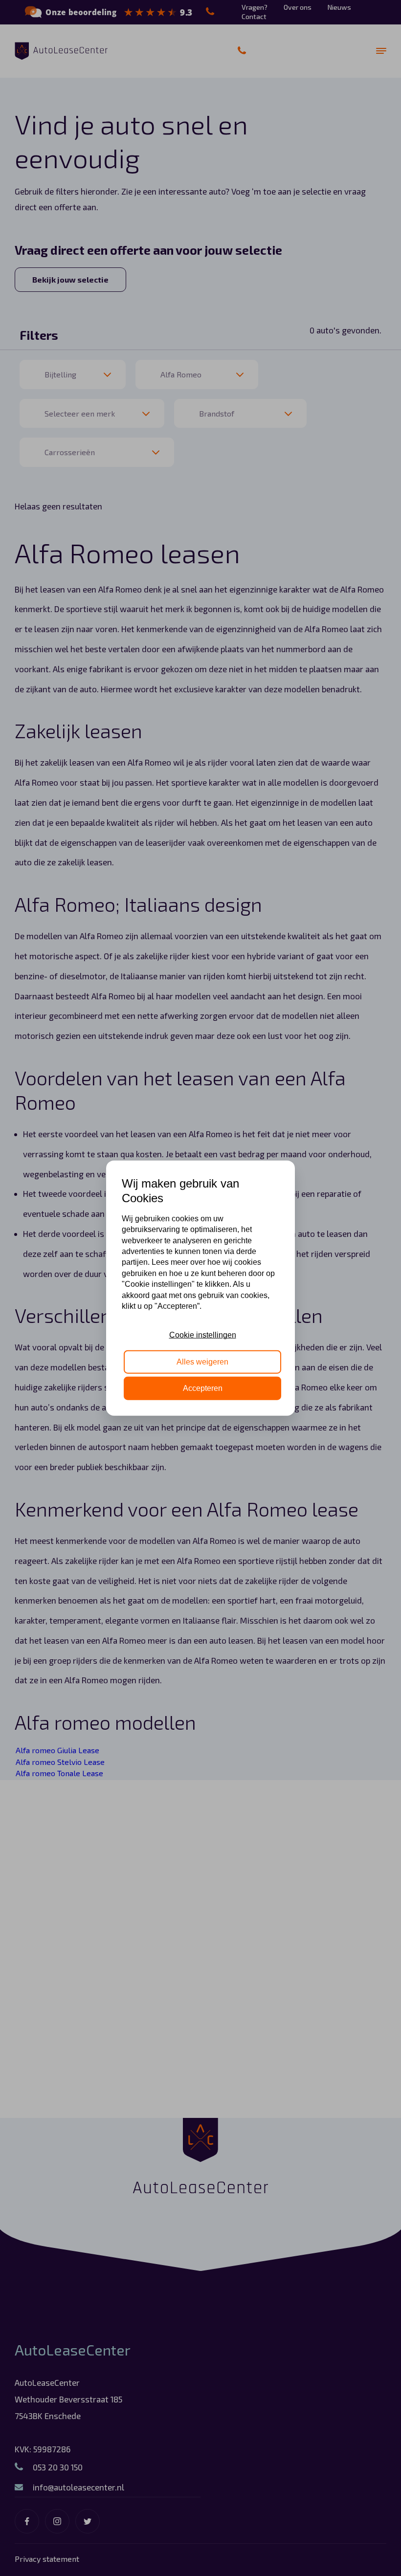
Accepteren (203, 1388)
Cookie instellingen (203, 1335)
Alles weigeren (202, 1361)
